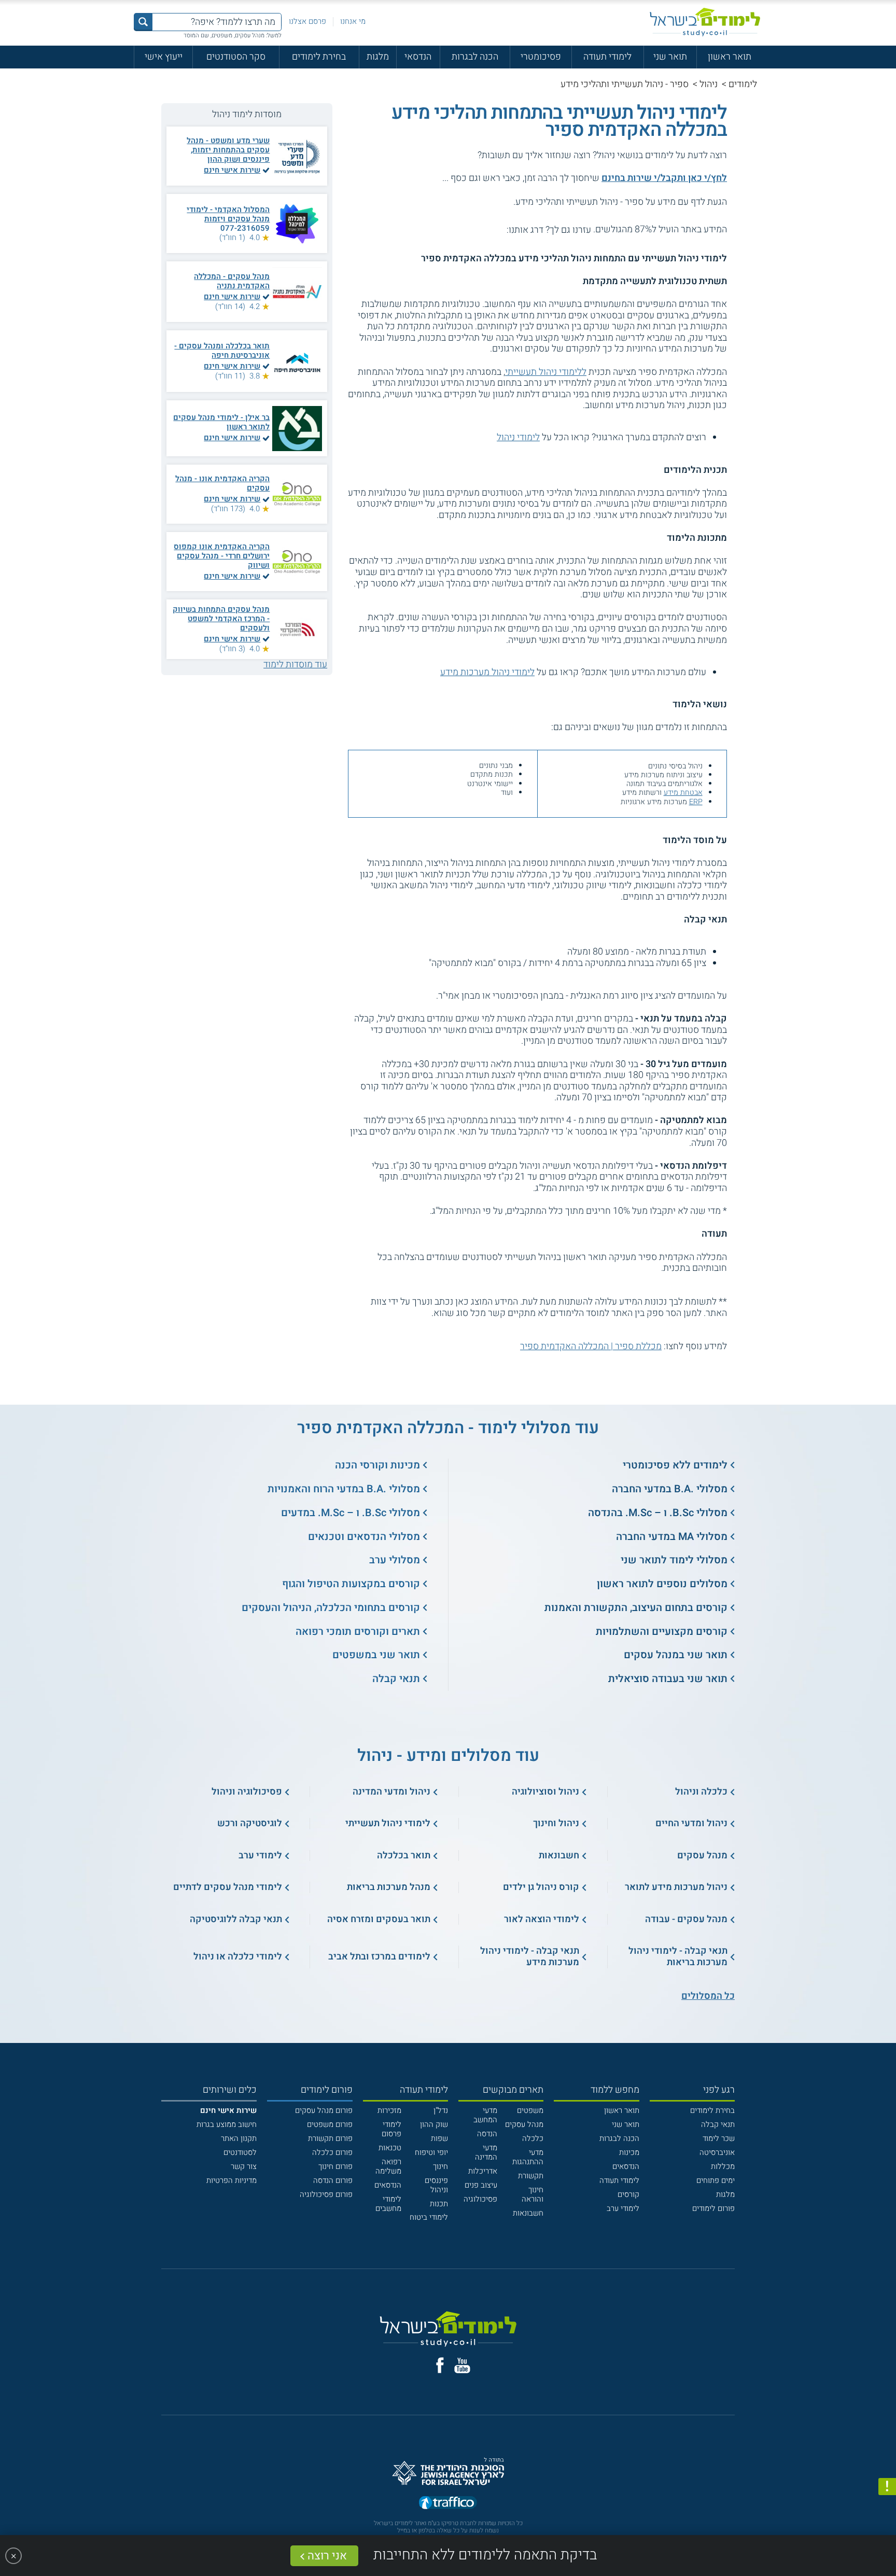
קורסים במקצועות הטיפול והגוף (351, 1584)
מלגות (378, 57)
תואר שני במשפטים (376, 1655)
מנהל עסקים (524, 2124)
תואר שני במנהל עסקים (676, 1655)
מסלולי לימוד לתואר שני (674, 1560)
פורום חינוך (335, 2166)
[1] (502, 229)
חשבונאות (528, 2213)
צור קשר (244, 2166)
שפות (439, 2138)
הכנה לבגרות (475, 57)
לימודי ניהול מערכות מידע (487, 672)
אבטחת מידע (683, 793)
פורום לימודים (713, 2208)
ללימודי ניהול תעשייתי (546, 372)
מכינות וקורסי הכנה (377, 1465)
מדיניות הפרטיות (232, 2180)
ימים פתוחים (716, 2180)
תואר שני (670, 57)
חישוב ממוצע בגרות (227, 2124)
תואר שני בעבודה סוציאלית (668, 1679)
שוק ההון (434, 2124)
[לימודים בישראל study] (705, 22)
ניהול (709, 84)
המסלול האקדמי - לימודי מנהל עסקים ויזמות (228, 214)
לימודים (743, 84)
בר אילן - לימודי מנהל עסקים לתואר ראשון (221, 422)
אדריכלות (483, 2171)
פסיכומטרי (541, 57)
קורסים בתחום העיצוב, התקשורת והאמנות (636, 1608)
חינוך (440, 2166)
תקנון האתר (239, 2138)
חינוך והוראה (533, 2194)
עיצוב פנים (481, 2185)
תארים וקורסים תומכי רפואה (358, 1632)
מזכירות (389, 2110)
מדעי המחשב (485, 2115)
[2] (491, 229)
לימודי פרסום (391, 2129)
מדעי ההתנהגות (528, 2157)
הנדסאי (418, 57)
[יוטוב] (462, 2365)
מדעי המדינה (486, 2152)
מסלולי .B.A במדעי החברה (670, 1489)
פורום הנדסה (333, 2180)
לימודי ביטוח (429, 2217)
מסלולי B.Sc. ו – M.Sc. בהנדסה (658, 1513)
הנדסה (487, 2134)
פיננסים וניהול (436, 2185)
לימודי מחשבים (388, 2204)
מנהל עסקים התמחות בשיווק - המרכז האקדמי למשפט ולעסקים (221, 619)
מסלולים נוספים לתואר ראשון (662, 1584)
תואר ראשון (730, 57)
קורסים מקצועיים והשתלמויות (662, 1632)
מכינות (629, 2152)
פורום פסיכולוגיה (326, 2194)
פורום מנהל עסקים (324, 2110)
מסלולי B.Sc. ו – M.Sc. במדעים (351, 1513)
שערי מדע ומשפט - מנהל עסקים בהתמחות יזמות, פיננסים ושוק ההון (228, 150)
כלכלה (533, 2138)
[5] (457, 229)
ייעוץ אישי (164, 57)
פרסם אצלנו (307, 21)
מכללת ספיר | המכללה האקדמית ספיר (591, 1346)
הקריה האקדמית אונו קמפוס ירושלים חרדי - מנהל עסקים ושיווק (222, 556)
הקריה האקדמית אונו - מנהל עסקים (222, 483)
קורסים (628, 2194)
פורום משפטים (330, 2124)
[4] (468, 229)
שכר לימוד (719, 2138)
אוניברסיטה (717, 2152)
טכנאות (390, 2148)
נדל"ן (441, 2110)
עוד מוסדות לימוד (295, 664)
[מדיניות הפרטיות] (887, 2487)
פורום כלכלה (332, 2152)
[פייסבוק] (440, 2365)
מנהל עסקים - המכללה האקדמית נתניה (232, 281)
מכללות (723, 2166)
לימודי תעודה (607, 57)
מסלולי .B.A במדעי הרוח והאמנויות (344, 1489)
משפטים (530, 2110)
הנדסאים (626, 2166)
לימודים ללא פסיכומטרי (675, 1465)
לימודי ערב (623, 2208)
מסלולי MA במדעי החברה (672, 1537)
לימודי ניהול (518, 437)
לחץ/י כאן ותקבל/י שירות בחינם (664, 178)
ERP (696, 802)
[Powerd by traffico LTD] (448, 2503)
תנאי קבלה (396, 1679)
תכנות (439, 2204)
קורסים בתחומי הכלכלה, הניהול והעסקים (331, 1608)
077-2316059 (245, 228)
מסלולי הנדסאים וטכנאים (364, 1537)
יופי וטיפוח (431, 2152)
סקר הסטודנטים (236, 57)
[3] (480, 229)
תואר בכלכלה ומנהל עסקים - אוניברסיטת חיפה (222, 351)
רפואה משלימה (388, 2166)
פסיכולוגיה (480, 2199)
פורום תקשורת (330, 2138)
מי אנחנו (353, 21)
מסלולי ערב (395, 1560)
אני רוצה (327, 2556)
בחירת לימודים (319, 57)
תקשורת (531, 2176)
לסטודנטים (240, 2152)
